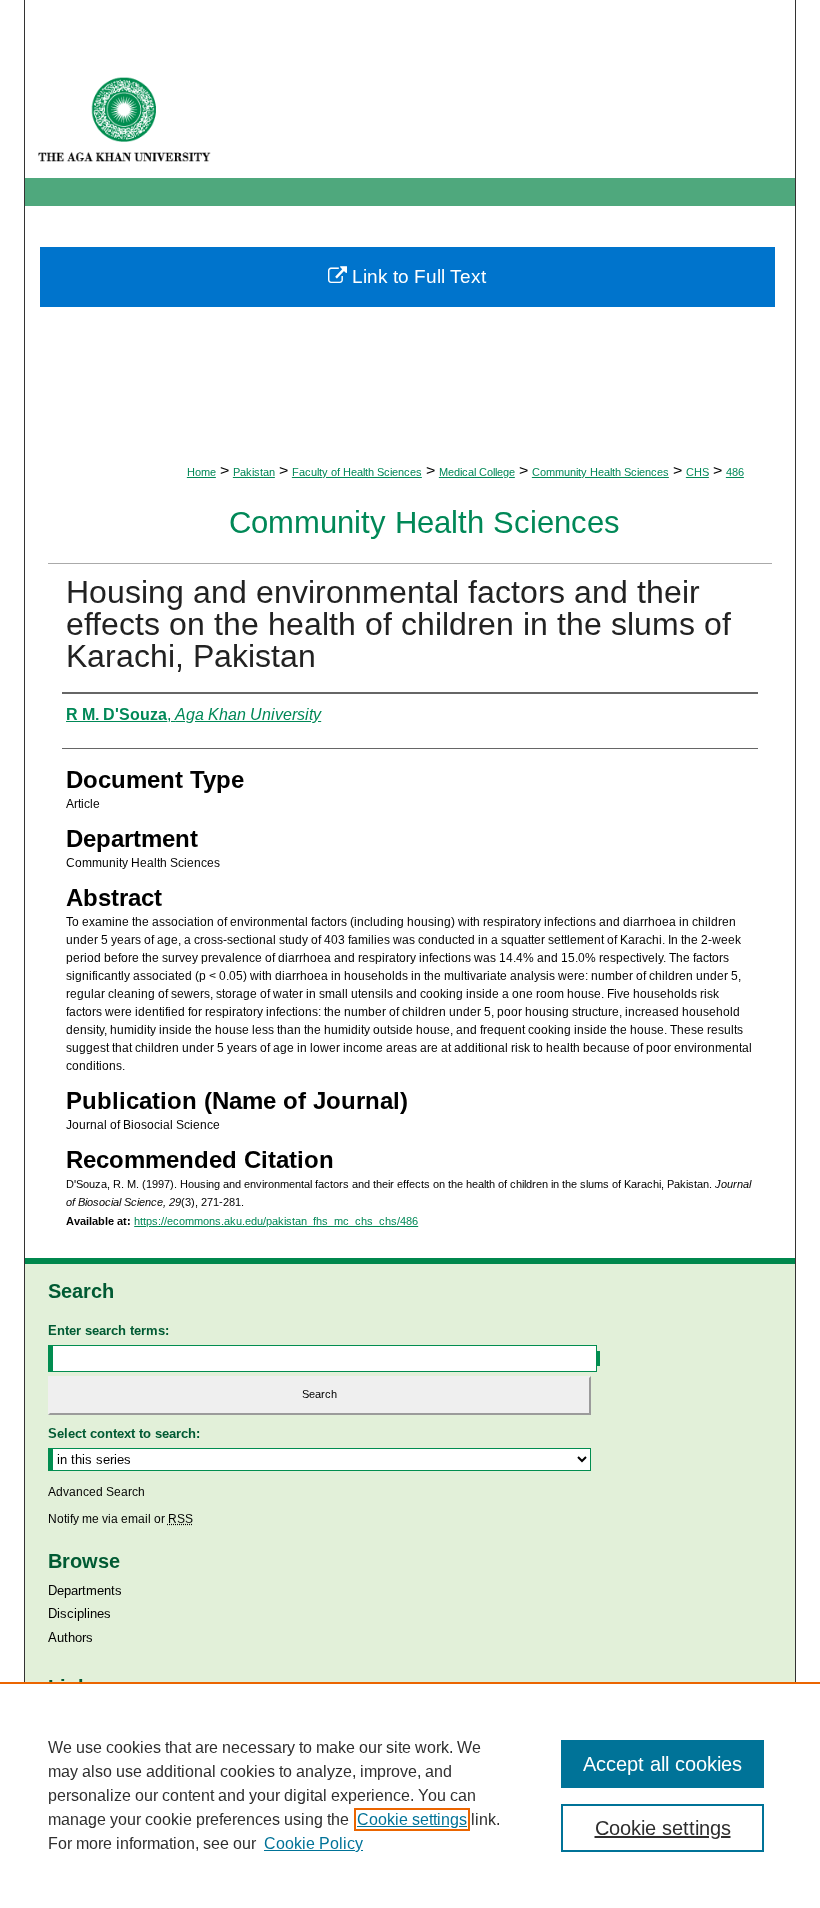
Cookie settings (412, 1819)
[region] (410, 1795)
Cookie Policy (313, 1843)
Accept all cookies (662, 1764)
